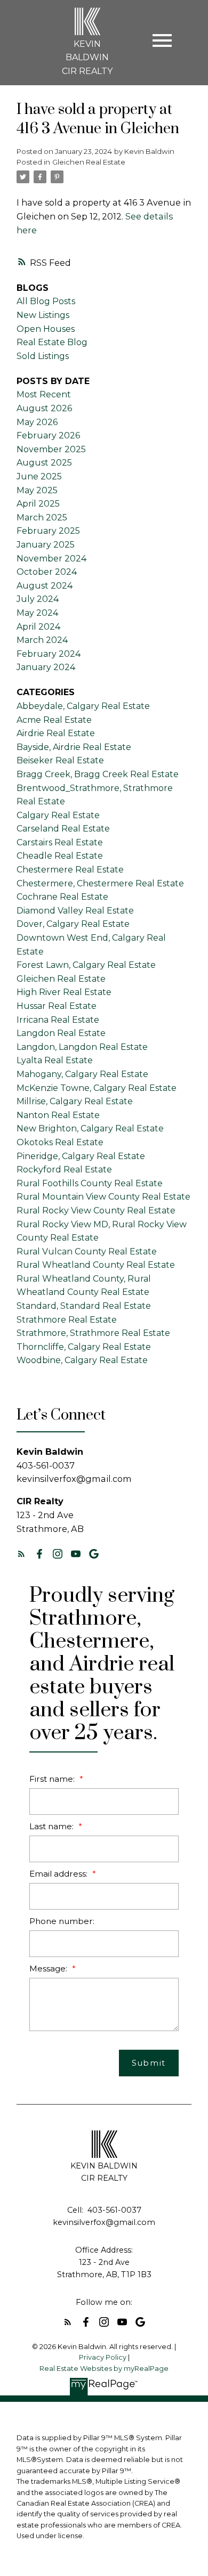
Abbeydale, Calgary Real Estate (83, 706)
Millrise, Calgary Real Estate (75, 1101)
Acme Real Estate (54, 720)
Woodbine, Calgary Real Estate (82, 1360)
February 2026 (48, 435)
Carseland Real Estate (63, 829)
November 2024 (51, 559)
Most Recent (44, 394)
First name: (53, 1779)
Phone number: (62, 1921)
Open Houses (46, 329)
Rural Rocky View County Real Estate (96, 1210)
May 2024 (37, 613)
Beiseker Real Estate (60, 760)
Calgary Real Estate (58, 815)
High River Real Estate (64, 992)
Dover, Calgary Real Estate (73, 924)
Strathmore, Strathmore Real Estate (93, 1333)
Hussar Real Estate (57, 1006)
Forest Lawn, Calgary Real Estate (86, 965)
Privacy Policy (103, 2357)
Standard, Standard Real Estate (84, 1306)
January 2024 (46, 667)
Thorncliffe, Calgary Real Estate (84, 1347)
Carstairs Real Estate (60, 842)
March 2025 (42, 517)
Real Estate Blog (52, 342)
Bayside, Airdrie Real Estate (74, 747)
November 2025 (51, 449)
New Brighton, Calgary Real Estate (90, 1128)
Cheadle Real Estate (60, 856)
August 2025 (44, 463)
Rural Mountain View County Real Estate (103, 1197)
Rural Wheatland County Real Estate (96, 1265)
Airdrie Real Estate (56, 733)
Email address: (59, 1874)
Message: (49, 1968)
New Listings (43, 315)
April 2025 (38, 504)
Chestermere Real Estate (70, 870)
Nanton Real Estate (58, 1115)
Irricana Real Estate (58, 1020)
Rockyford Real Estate (64, 1169)
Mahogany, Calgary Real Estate (82, 1074)
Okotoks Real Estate (60, 1142)
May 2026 (37, 422)
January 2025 (46, 545)
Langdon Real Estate (61, 1033)
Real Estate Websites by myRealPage (104, 2369)
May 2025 (37, 490)
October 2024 (47, 572)
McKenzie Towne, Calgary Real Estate (97, 1088)
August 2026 (44, 408)
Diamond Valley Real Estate (75, 911)
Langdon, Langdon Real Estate (82, 1047)
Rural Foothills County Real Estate (90, 1183)
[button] (21, 1554)
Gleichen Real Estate (89, 162)
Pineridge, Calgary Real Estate (81, 1156)
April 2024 (38, 627)
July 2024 (38, 599)
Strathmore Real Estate (67, 1320)
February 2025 (48, 531)
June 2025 (39, 476)
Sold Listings (43, 356)
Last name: (53, 1826)
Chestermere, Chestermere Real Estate (100, 883)
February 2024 (49, 654)
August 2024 (45, 586)
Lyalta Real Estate (55, 1060)
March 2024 (42, 640)
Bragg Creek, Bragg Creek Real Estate (98, 774)
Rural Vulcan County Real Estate (87, 1252)
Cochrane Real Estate (62, 897)
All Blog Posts (46, 301)
